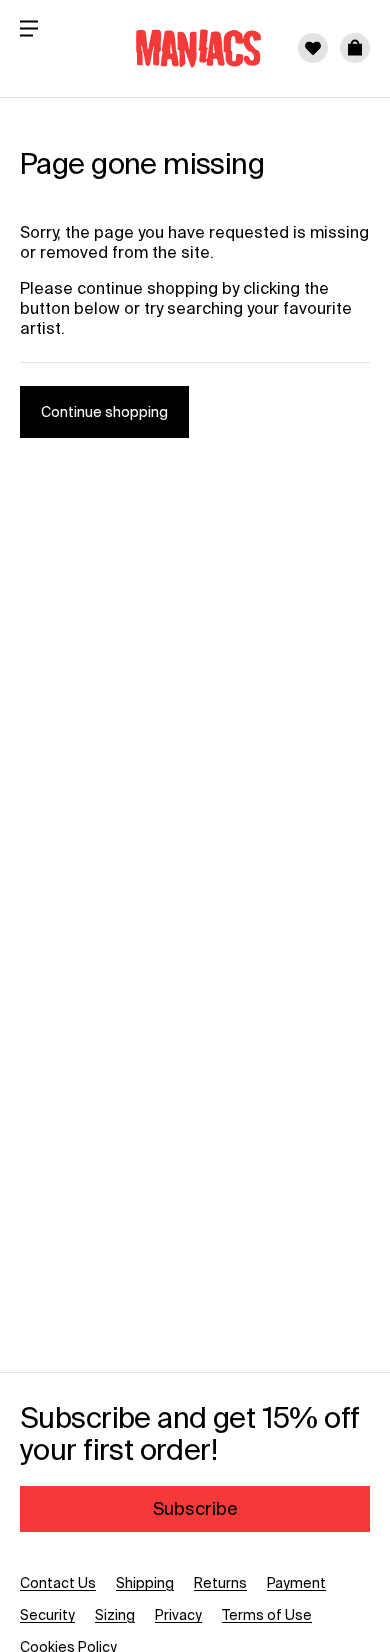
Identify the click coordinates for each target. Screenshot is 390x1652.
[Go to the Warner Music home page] (186, 48)
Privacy (178, 1615)
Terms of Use (267, 1615)
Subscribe (195, 1508)
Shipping (145, 1583)
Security (47, 1615)
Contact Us (58, 1583)
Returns (220, 1583)
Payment (296, 1583)
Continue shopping (104, 412)
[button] (355, 48)
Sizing (115, 1615)
